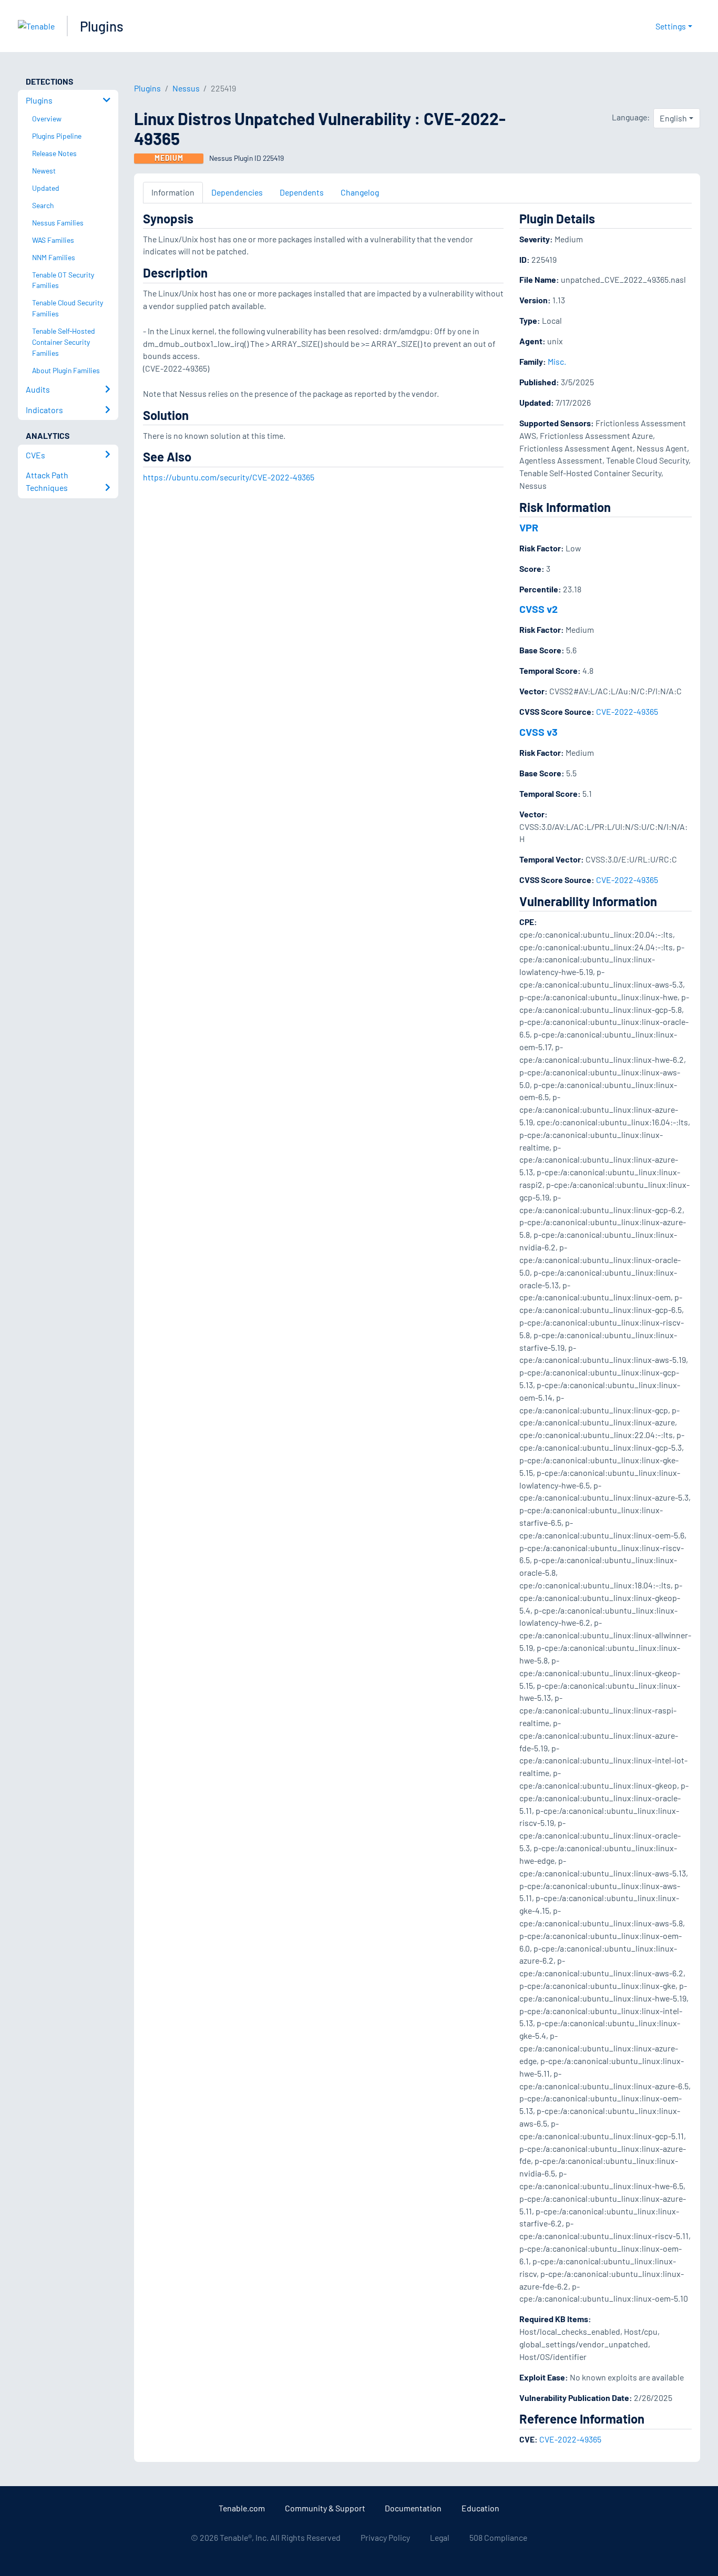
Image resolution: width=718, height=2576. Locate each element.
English (673, 118)
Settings (671, 26)
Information (173, 192)
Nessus (186, 88)
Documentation (413, 2508)
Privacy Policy (385, 2537)
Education (480, 2508)
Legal (440, 2537)
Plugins (102, 26)
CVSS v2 (538, 609)
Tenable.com (242, 2508)
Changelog (360, 192)
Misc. (557, 361)
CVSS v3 (538, 732)
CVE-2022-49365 (627, 711)
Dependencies (237, 192)
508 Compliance (498, 2537)
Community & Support (325, 2508)
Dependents (302, 192)
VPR (529, 527)
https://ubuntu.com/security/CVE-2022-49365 (229, 477)
